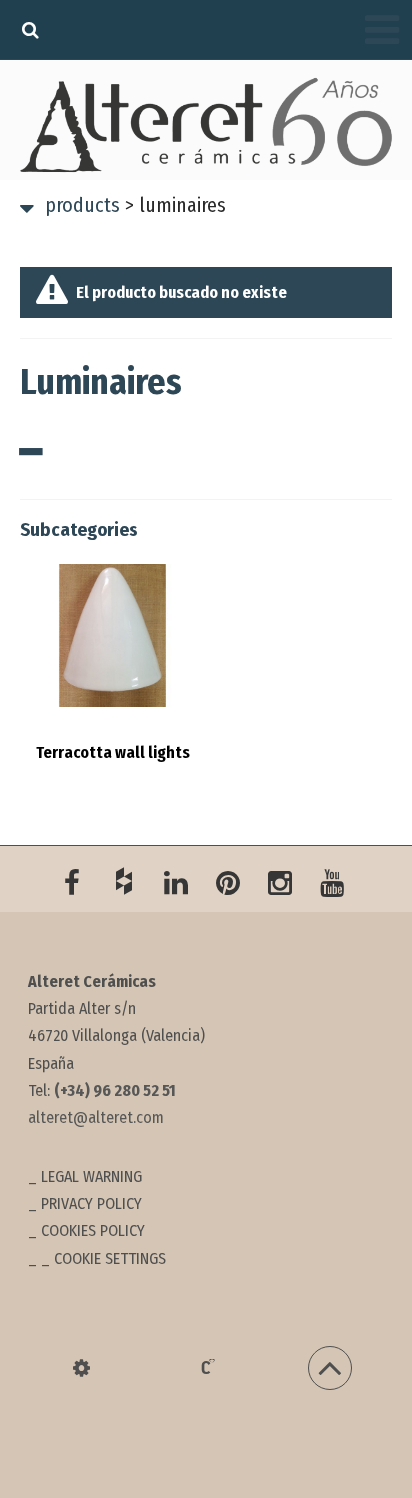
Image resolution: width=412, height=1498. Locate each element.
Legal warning (91, 1176)
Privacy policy (91, 1203)
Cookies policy (93, 1230)
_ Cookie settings (103, 1258)
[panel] (81, 1368)
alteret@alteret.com (96, 1117)
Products (82, 205)
